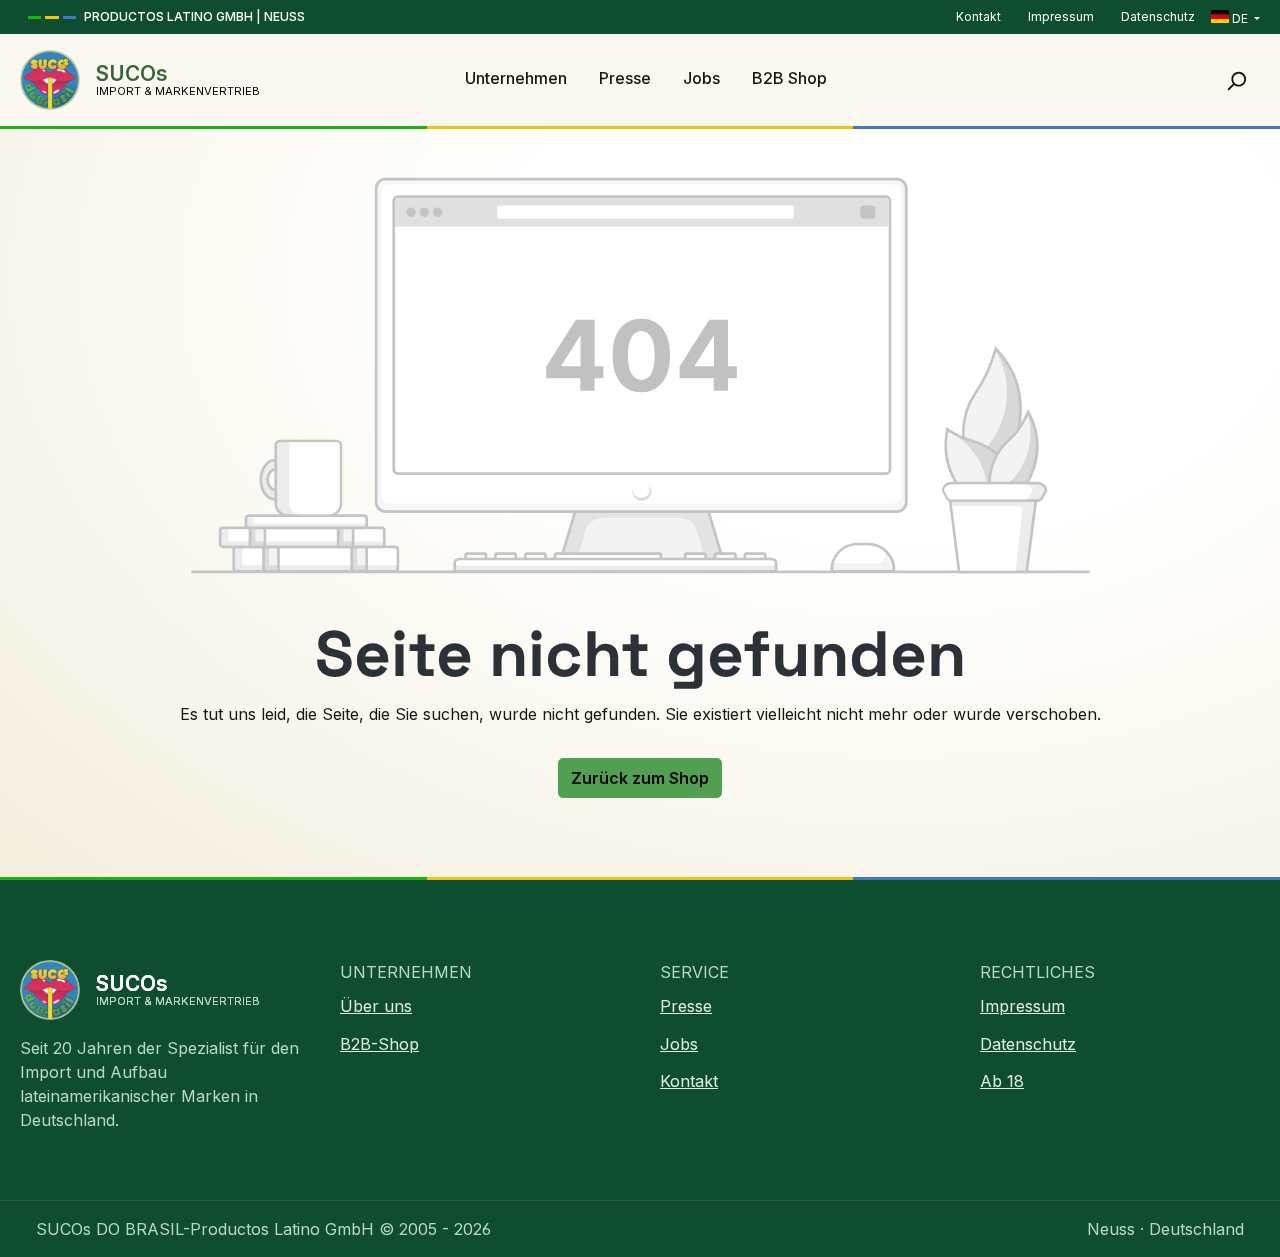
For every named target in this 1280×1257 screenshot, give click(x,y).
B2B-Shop (379, 1044)
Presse (686, 1006)
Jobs (679, 1044)
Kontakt (980, 16)
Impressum (1062, 16)
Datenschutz (1158, 16)
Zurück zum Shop (640, 778)
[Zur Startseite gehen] (50, 80)
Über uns (376, 1006)
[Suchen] (1236, 80)
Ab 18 (1002, 1081)
